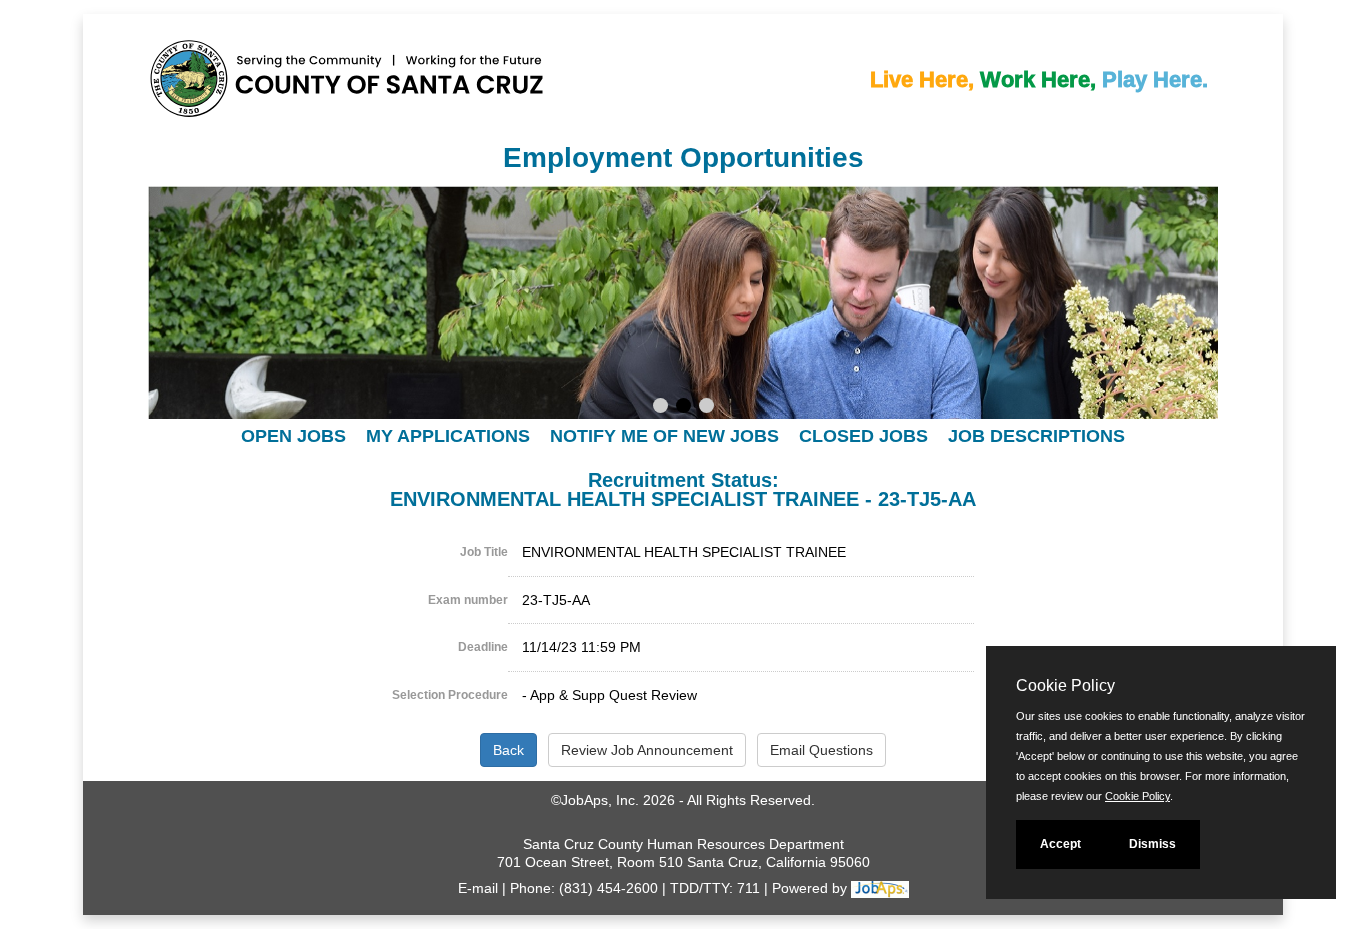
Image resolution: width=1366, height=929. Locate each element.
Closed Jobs (863, 436)
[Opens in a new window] (880, 888)
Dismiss (1152, 844)
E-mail (478, 888)
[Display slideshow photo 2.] (683, 408)
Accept (1060, 844)
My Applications (448, 436)
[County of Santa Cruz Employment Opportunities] (218, 84)
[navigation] (683, 435)
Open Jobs (293, 436)
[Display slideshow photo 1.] (660, 408)
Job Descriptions (1036, 436)
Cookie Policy (1137, 796)
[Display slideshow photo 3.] (706, 408)
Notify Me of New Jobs (664, 436)
